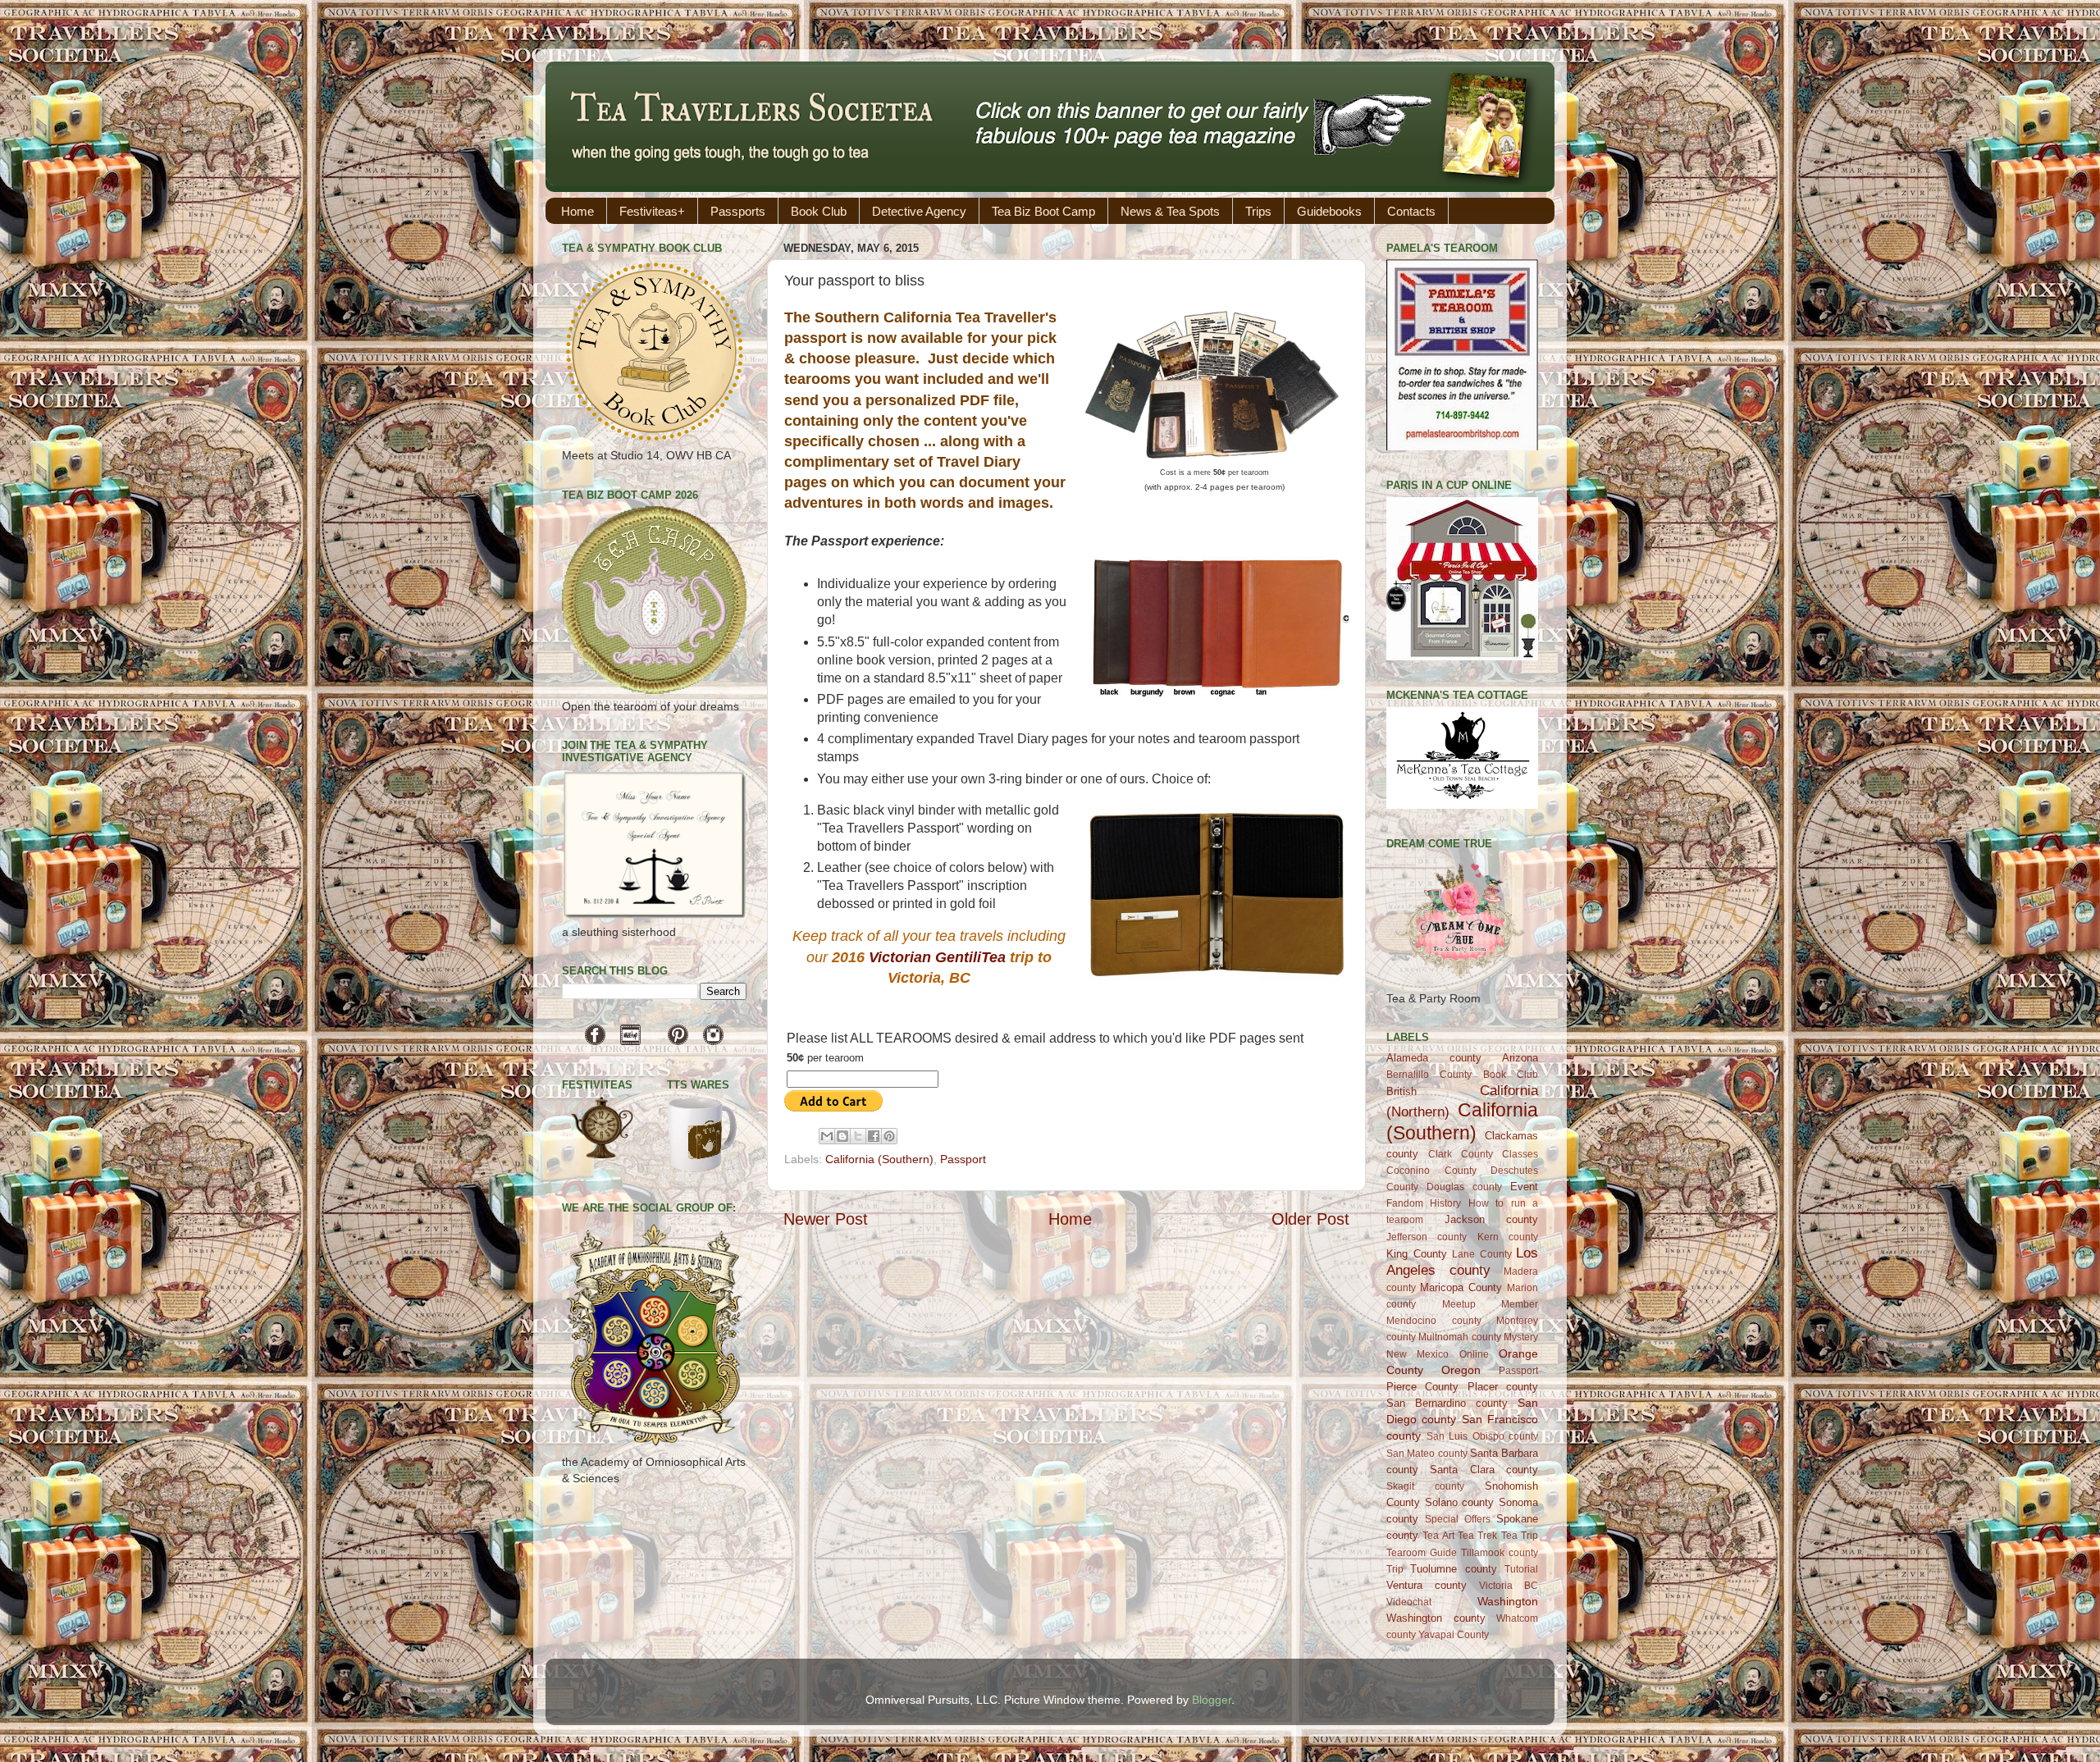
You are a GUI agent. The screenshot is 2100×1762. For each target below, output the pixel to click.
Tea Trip (1520, 1536)
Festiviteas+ (652, 211)
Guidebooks (1329, 211)
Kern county (1508, 1237)
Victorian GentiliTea (937, 957)
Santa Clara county (1484, 1470)
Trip (1395, 1569)
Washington (1508, 1601)
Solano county (1460, 1502)
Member (1520, 1304)
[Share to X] (858, 1136)
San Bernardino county (1447, 1403)
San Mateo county (1427, 1454)
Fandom (1405, 1203)
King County (1417, 1254)
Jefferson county (1427, 1237)
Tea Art (1438, 1536)
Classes (1520, 1154)
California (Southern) (879, 1159)
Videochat (1409, 1602)
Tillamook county (1500, 1553)
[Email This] (827, 1136)
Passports (738, 211)
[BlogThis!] (842, 1136)
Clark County (1461, 1154)
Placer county (1503, 1387)
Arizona (1520, 1058)
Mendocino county (1434, 1321)
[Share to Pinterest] (889, 1136)
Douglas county (1464, 1187)
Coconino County (1431, 1171)
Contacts (1411, 211)
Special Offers (1458, 1519)
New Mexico (1417, 1354)
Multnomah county (1459, 1337)
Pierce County (1422, 1387)
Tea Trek (1477, 1536)
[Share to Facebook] (874, 1136)
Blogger (1212, 1700)
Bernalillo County (1429, 1075)
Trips (1258, 211)
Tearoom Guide (1422, 1553)
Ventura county (1427, 1585)
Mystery (1521, 1337)
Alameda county (1434, 1058)
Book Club (819, 211)
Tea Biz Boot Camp (1043, 211)
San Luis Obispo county (1483, 1436)
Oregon (1461, 1370)
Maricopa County (1461, 1287)
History (1445, 1203)
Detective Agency (919, 211)
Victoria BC (1509, 1586)
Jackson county (1492, 1219)
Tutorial (1521, 1569)
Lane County (1482, 1254)
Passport (963, 1159)
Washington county (1436, 1618)
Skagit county (1425, 1486)
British (1402, 1091)
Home (577, 211)
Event (1524, 1187)
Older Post (1310, 1219)
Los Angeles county (1462, 1261)
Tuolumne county (1453, 1569)
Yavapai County (1454, 1635)
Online (1474, 1354)
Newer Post (826, 1219)
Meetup (1459, 1304)
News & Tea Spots (1170, 211)
